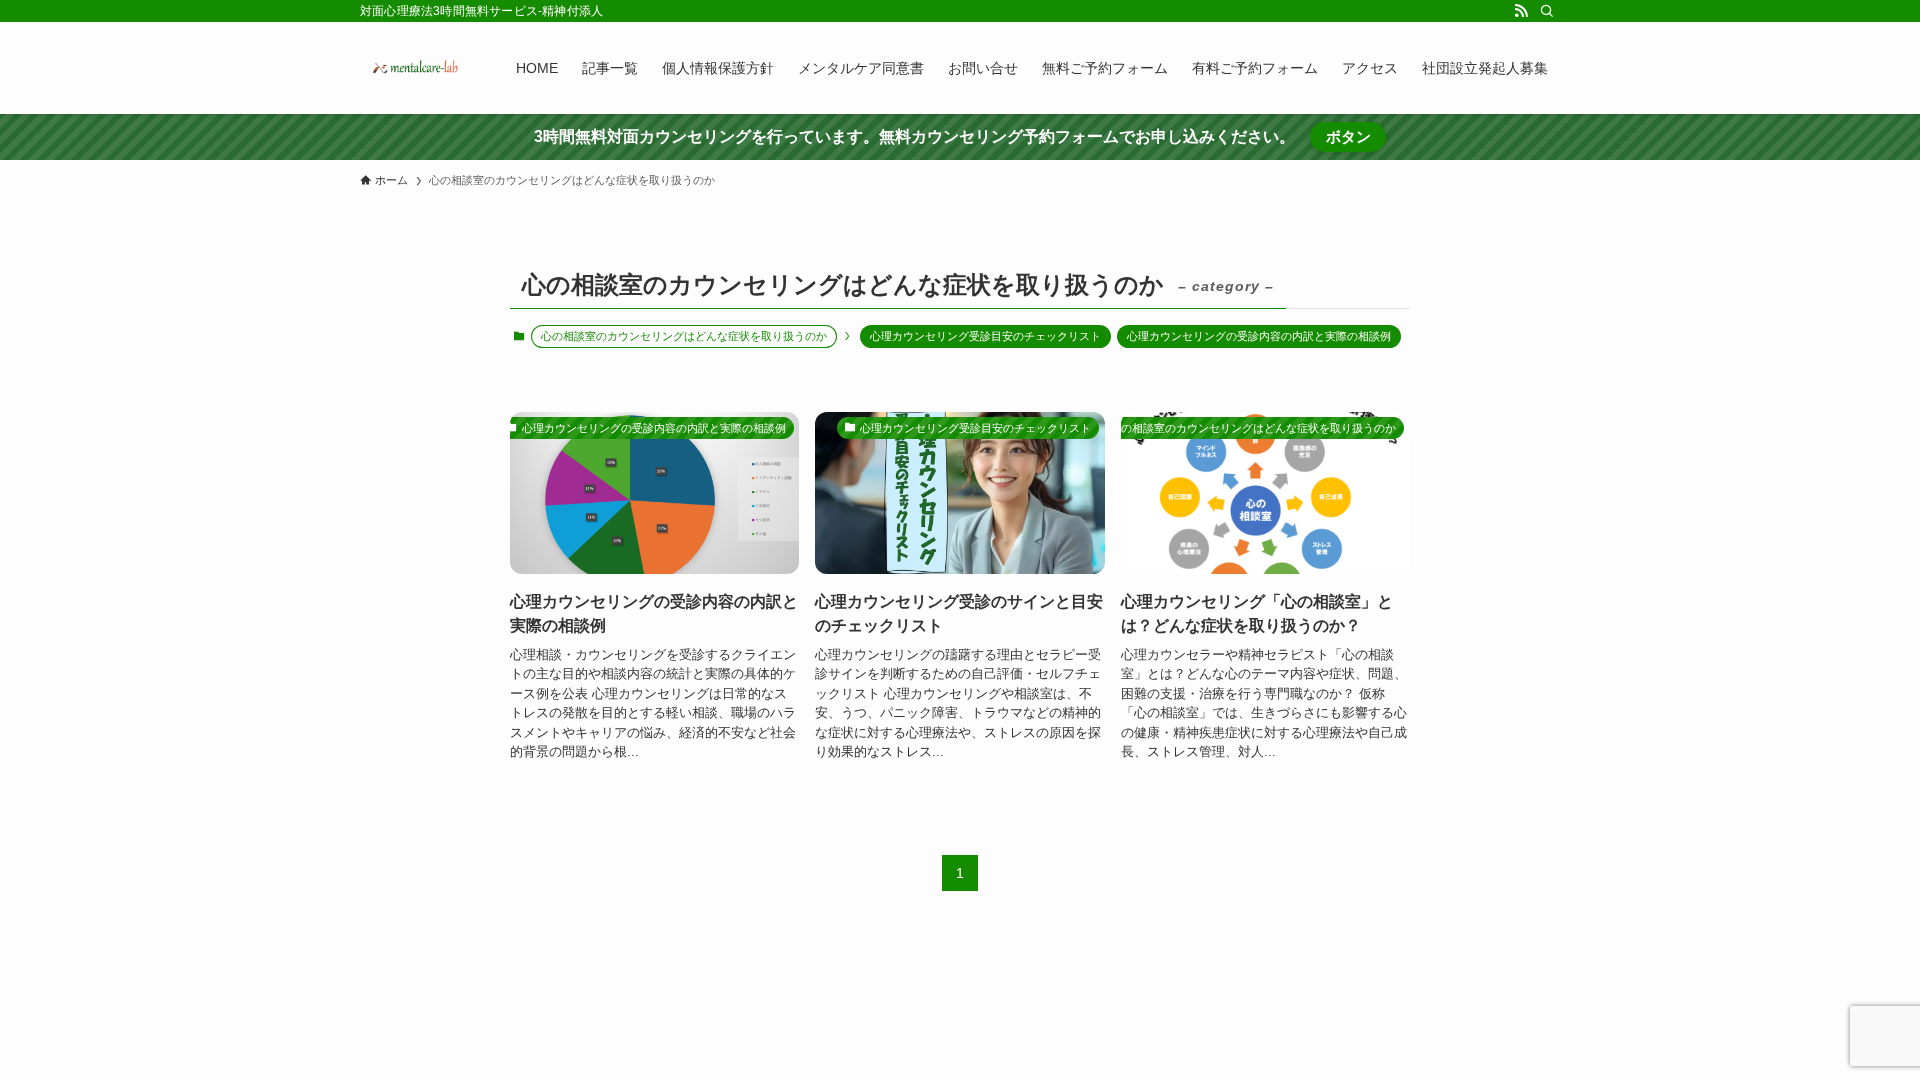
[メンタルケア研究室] (412, 68)
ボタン (1348, 136)
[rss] (1521, 11)
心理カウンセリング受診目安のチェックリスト (985, 336)
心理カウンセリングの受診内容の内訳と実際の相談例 (1259, 336)
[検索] (1547, 11)
